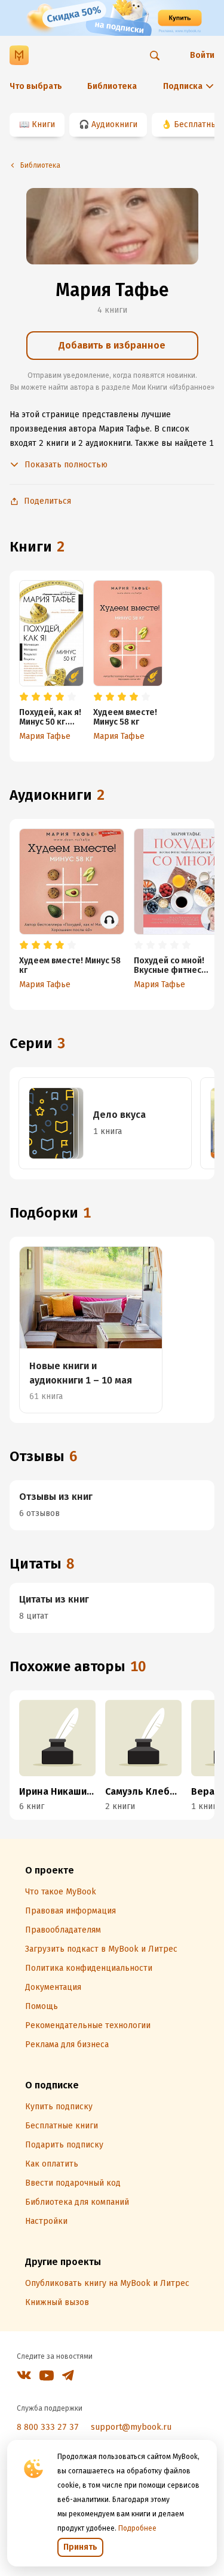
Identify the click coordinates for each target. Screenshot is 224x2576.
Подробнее (137, 2528)
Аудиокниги (114, 124)
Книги (43, 124)
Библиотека (112, 86)
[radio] (24, 697)
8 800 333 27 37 (48, 2427)
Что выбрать (36, 86)
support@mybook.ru (131, 2427)
